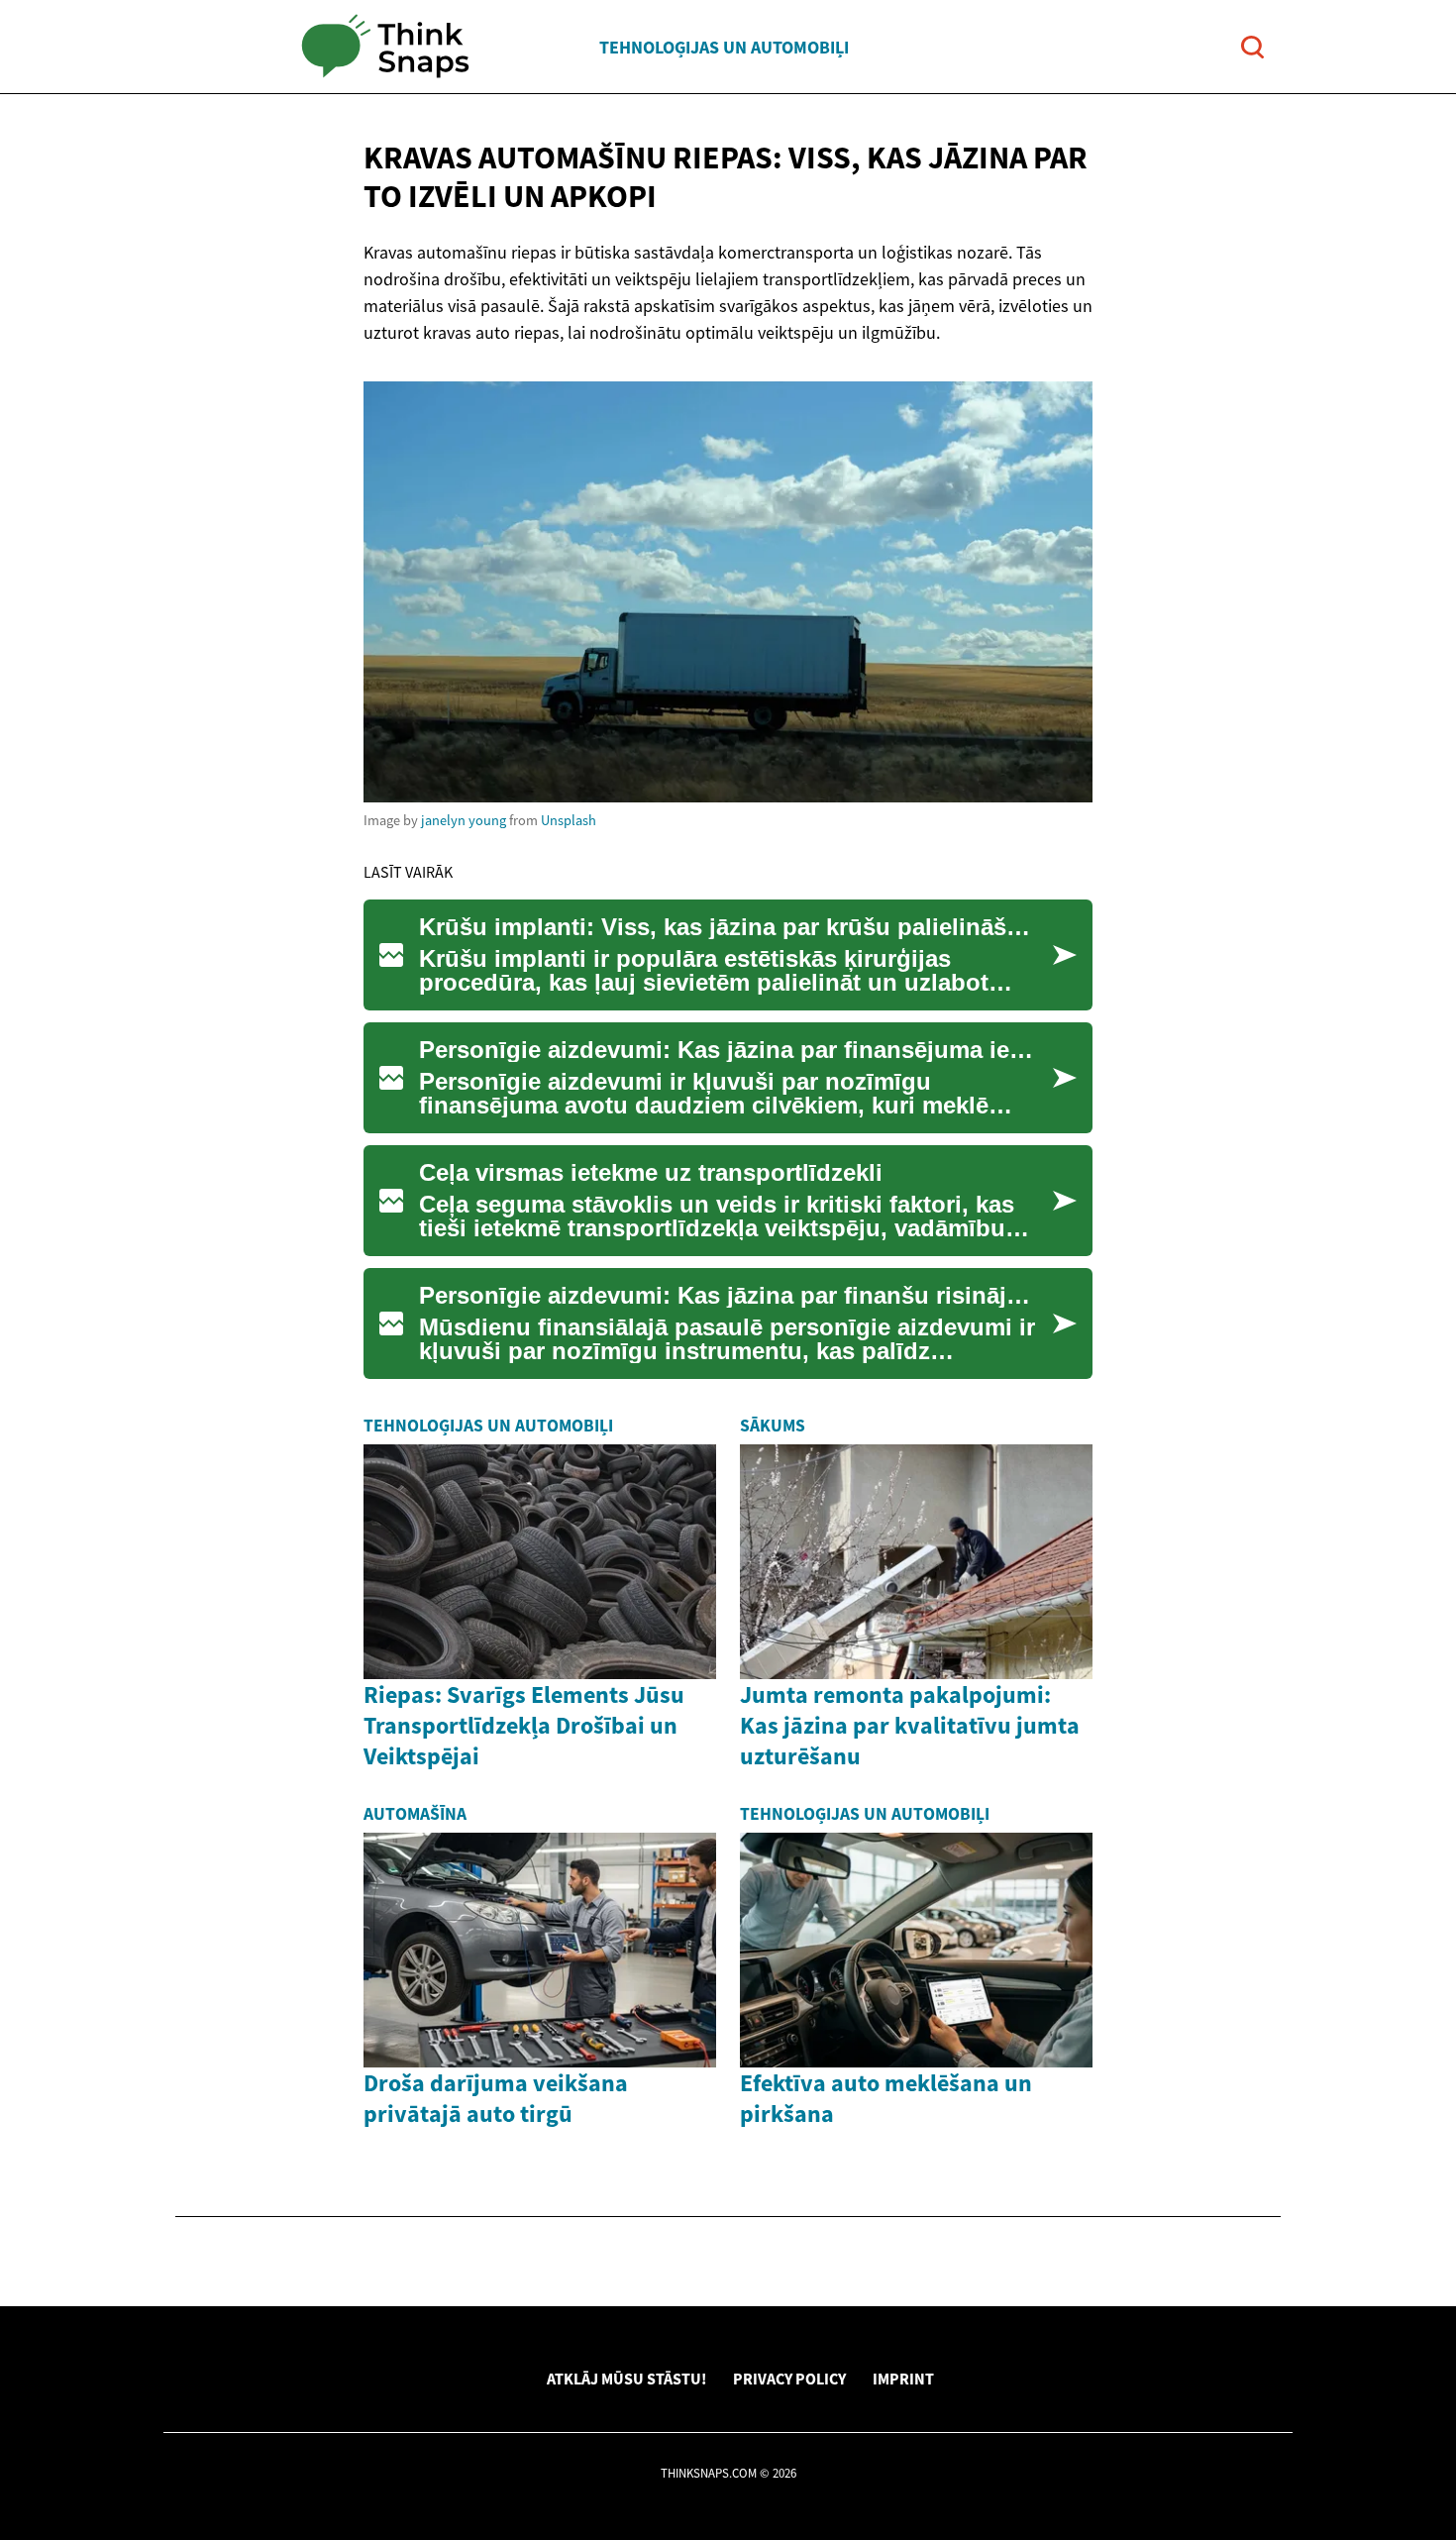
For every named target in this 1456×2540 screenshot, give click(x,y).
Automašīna (415, 1814)
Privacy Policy (789, 2379)
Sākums (773, 1426)
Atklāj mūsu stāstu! (626, 2379)
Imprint (903, 2379)
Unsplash (569, 820)
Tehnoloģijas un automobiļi (724, 47)
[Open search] (1252, 47)
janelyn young (464, 820)
